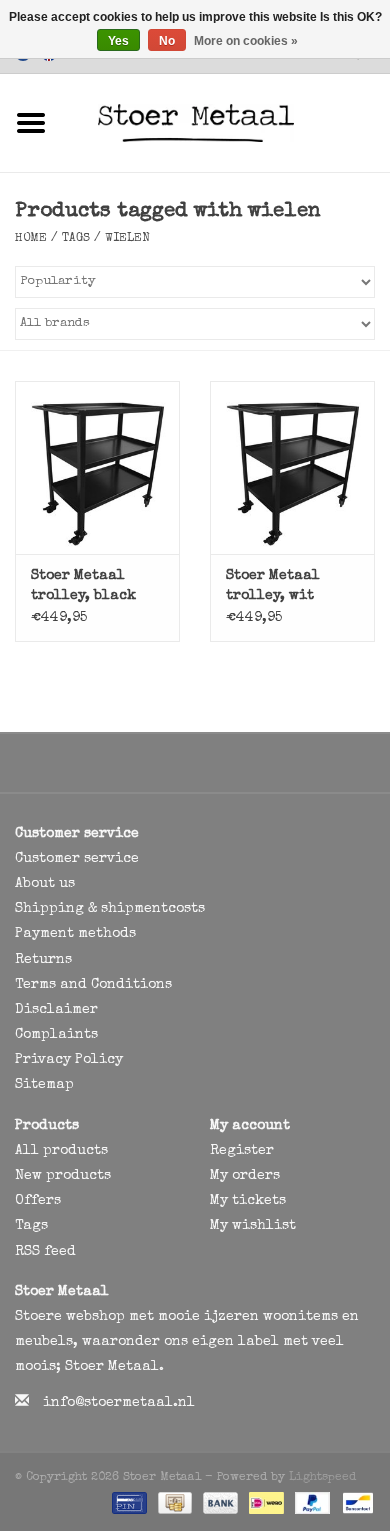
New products (63, 1176)
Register (242, 1151)
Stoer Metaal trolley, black (83, 586)
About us (45, 884)
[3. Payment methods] (127, 1503)
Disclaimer (56, 1010)
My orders (245, 1176)
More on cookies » (246, 41)
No (167, 41)
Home (31, 239)
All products (61, 1151)
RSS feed (45, 1252)
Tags (76, 239)
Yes (118, 41)
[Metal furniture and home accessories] (226, 122)
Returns (43, 960)
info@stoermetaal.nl (119, 1403)
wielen (127, 239)
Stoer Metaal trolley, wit (273, 586)
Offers (38, 1201)
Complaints (56, 1035)
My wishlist (253, 1226)
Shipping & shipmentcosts (110, 909)
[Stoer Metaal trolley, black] (97, 467)
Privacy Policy (69, 1060)
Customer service (77, 859)
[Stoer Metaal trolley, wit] (292, 467)
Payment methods (75, 934)
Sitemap (44, 1085)
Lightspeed (322, 1478)
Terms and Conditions (93, 985)
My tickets (248, 1201)
